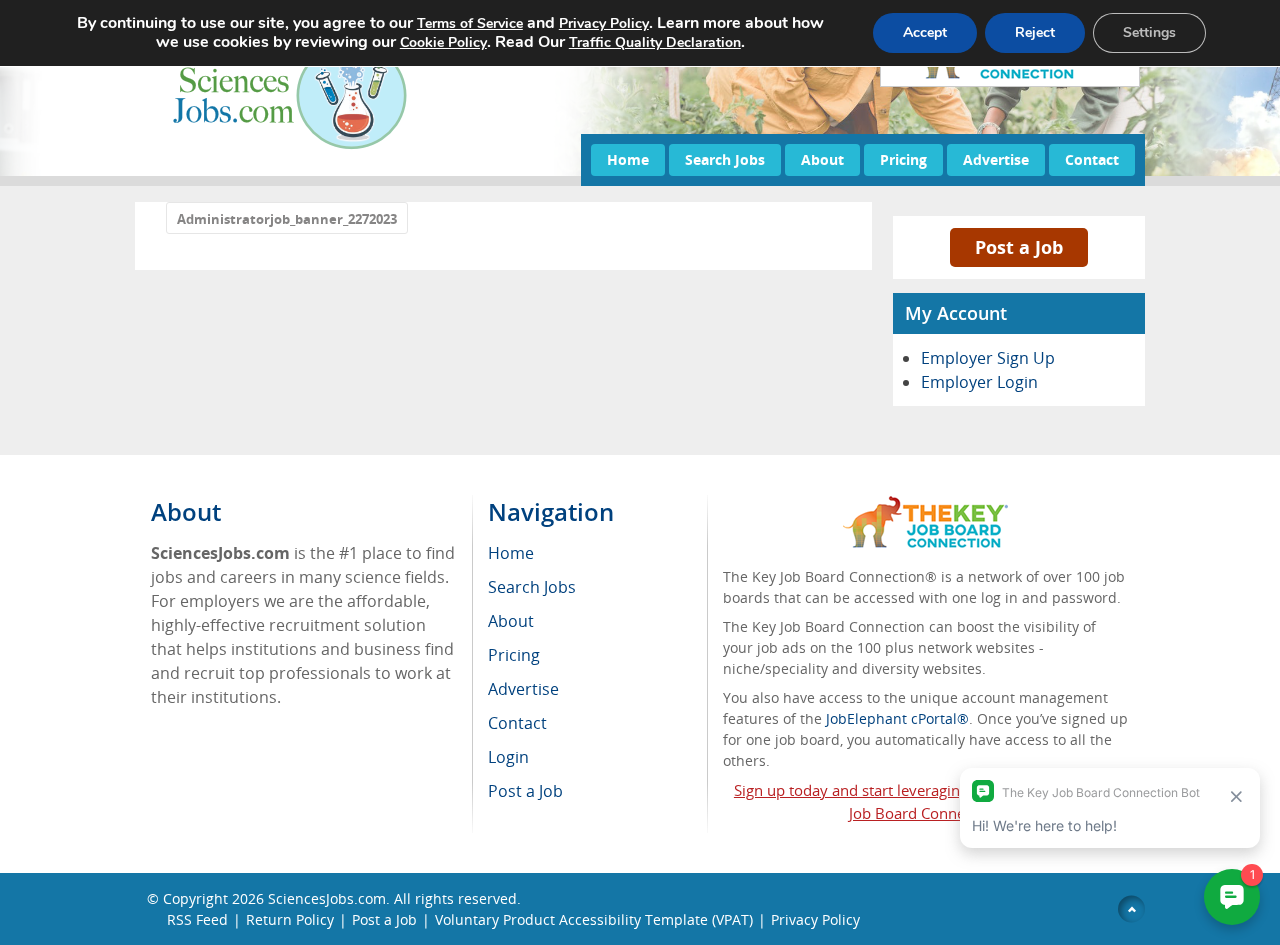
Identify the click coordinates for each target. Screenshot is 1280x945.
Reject (1035, 32)
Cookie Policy (443, 42)
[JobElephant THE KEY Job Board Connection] (925, 505)
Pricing (903, 159)
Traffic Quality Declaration (655, 42)
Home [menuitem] (511, 553)
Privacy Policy (815, 919)
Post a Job (1019, 247)
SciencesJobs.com (327, 898)
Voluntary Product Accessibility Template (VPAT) (594, 919)
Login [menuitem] (508, 757)
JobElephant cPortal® (897, 718)
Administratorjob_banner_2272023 (287, 219)
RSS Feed (197, 919)
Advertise (996, 159)
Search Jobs (725, 159)
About (822, 159)
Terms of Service (470, 23)
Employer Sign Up (988, 358)
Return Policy (290, 919)
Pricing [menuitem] (514, 655)
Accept (925, 32)
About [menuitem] (511, 621)
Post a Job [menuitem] (525, 791)
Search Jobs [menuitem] (532, 587)
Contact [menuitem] (517, 723)
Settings (1149, 32)
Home (628, 159)
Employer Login (979, 382)
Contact (1092, 159)
